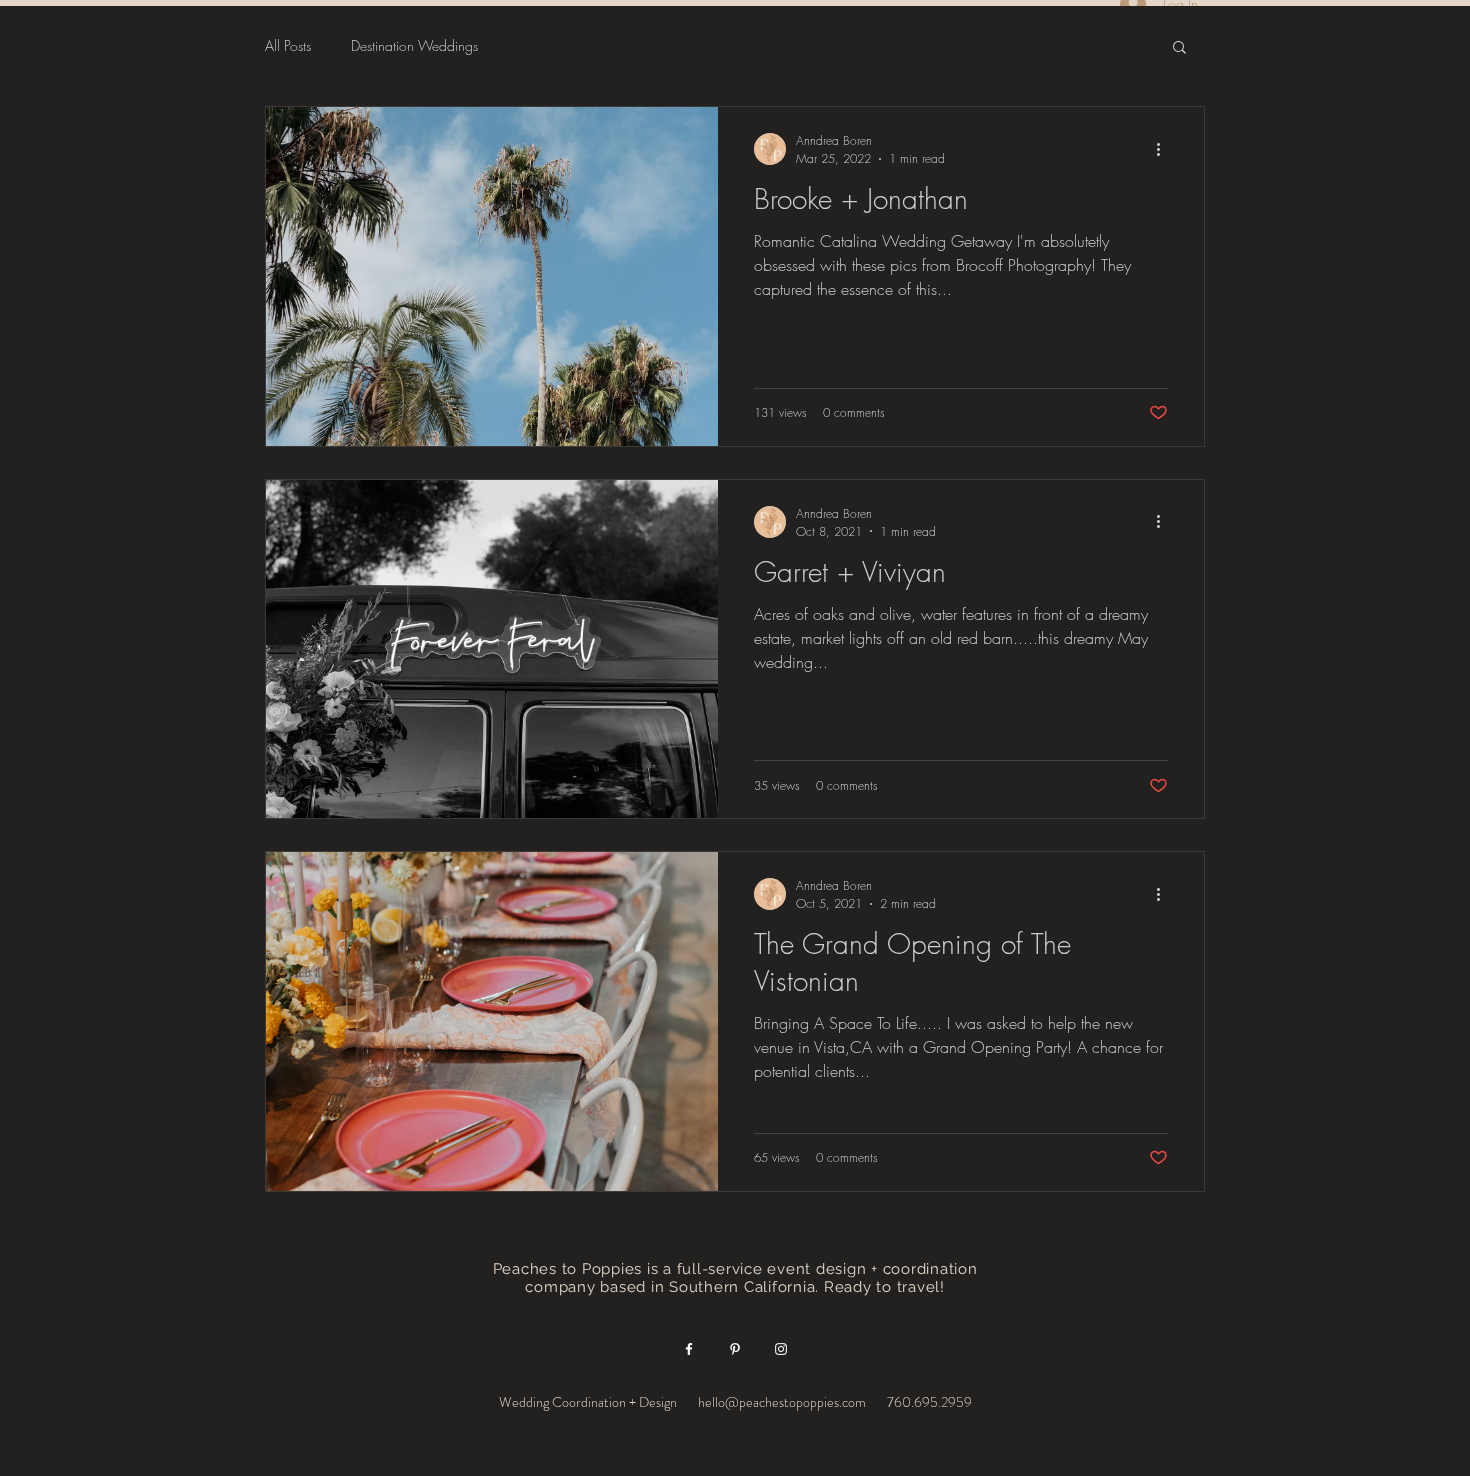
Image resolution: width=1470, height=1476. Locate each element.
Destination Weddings (414, 45)
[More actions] (1165, 149)
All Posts (288, 45)
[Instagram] (781, 1349)
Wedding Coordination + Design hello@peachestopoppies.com (684, 1402)
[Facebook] (689, 1349)
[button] (1179, 48)
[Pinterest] (735, 1349)
